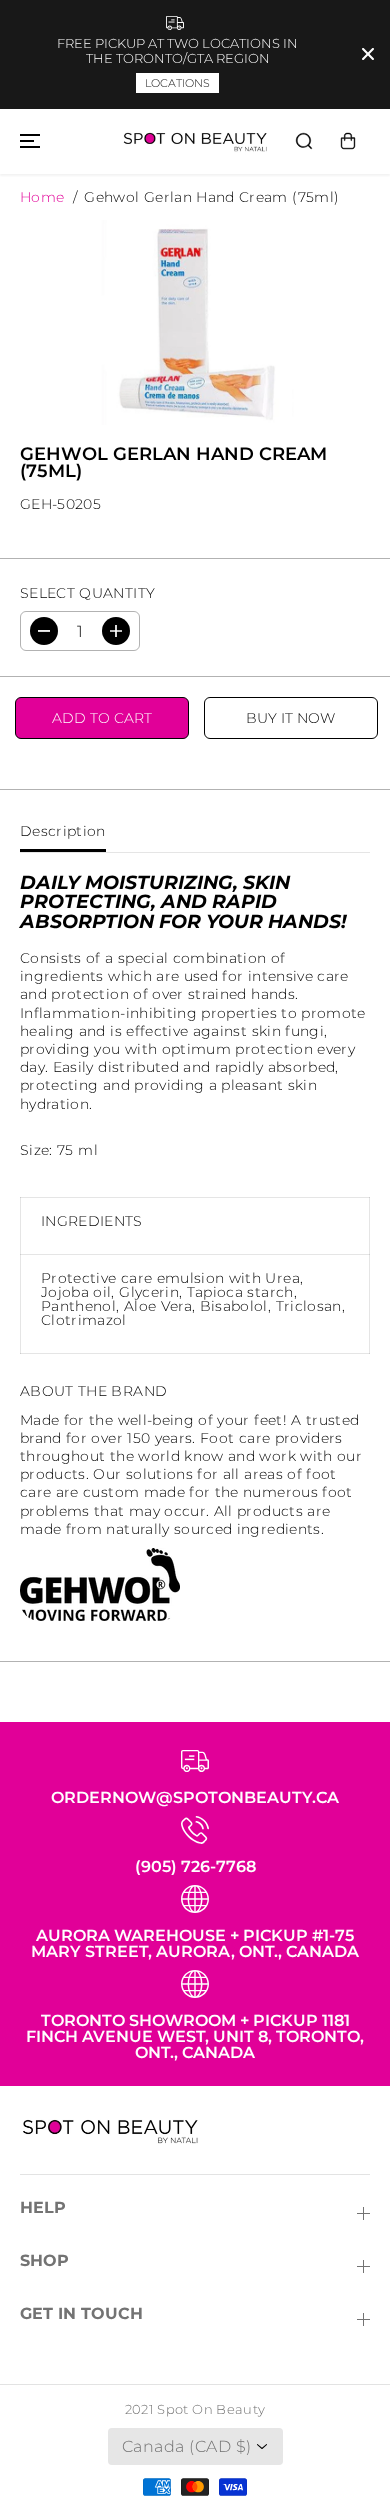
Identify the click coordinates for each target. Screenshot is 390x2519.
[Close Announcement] (368, 54)
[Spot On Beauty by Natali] (195, 141)
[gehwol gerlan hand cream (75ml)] (195, 322)
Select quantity (87, 593)
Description (63, 831)
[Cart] (348, 141)
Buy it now (290, 718)
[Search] (304, 141)
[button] (27, 141)
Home (42, 197)
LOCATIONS (177, 83)
